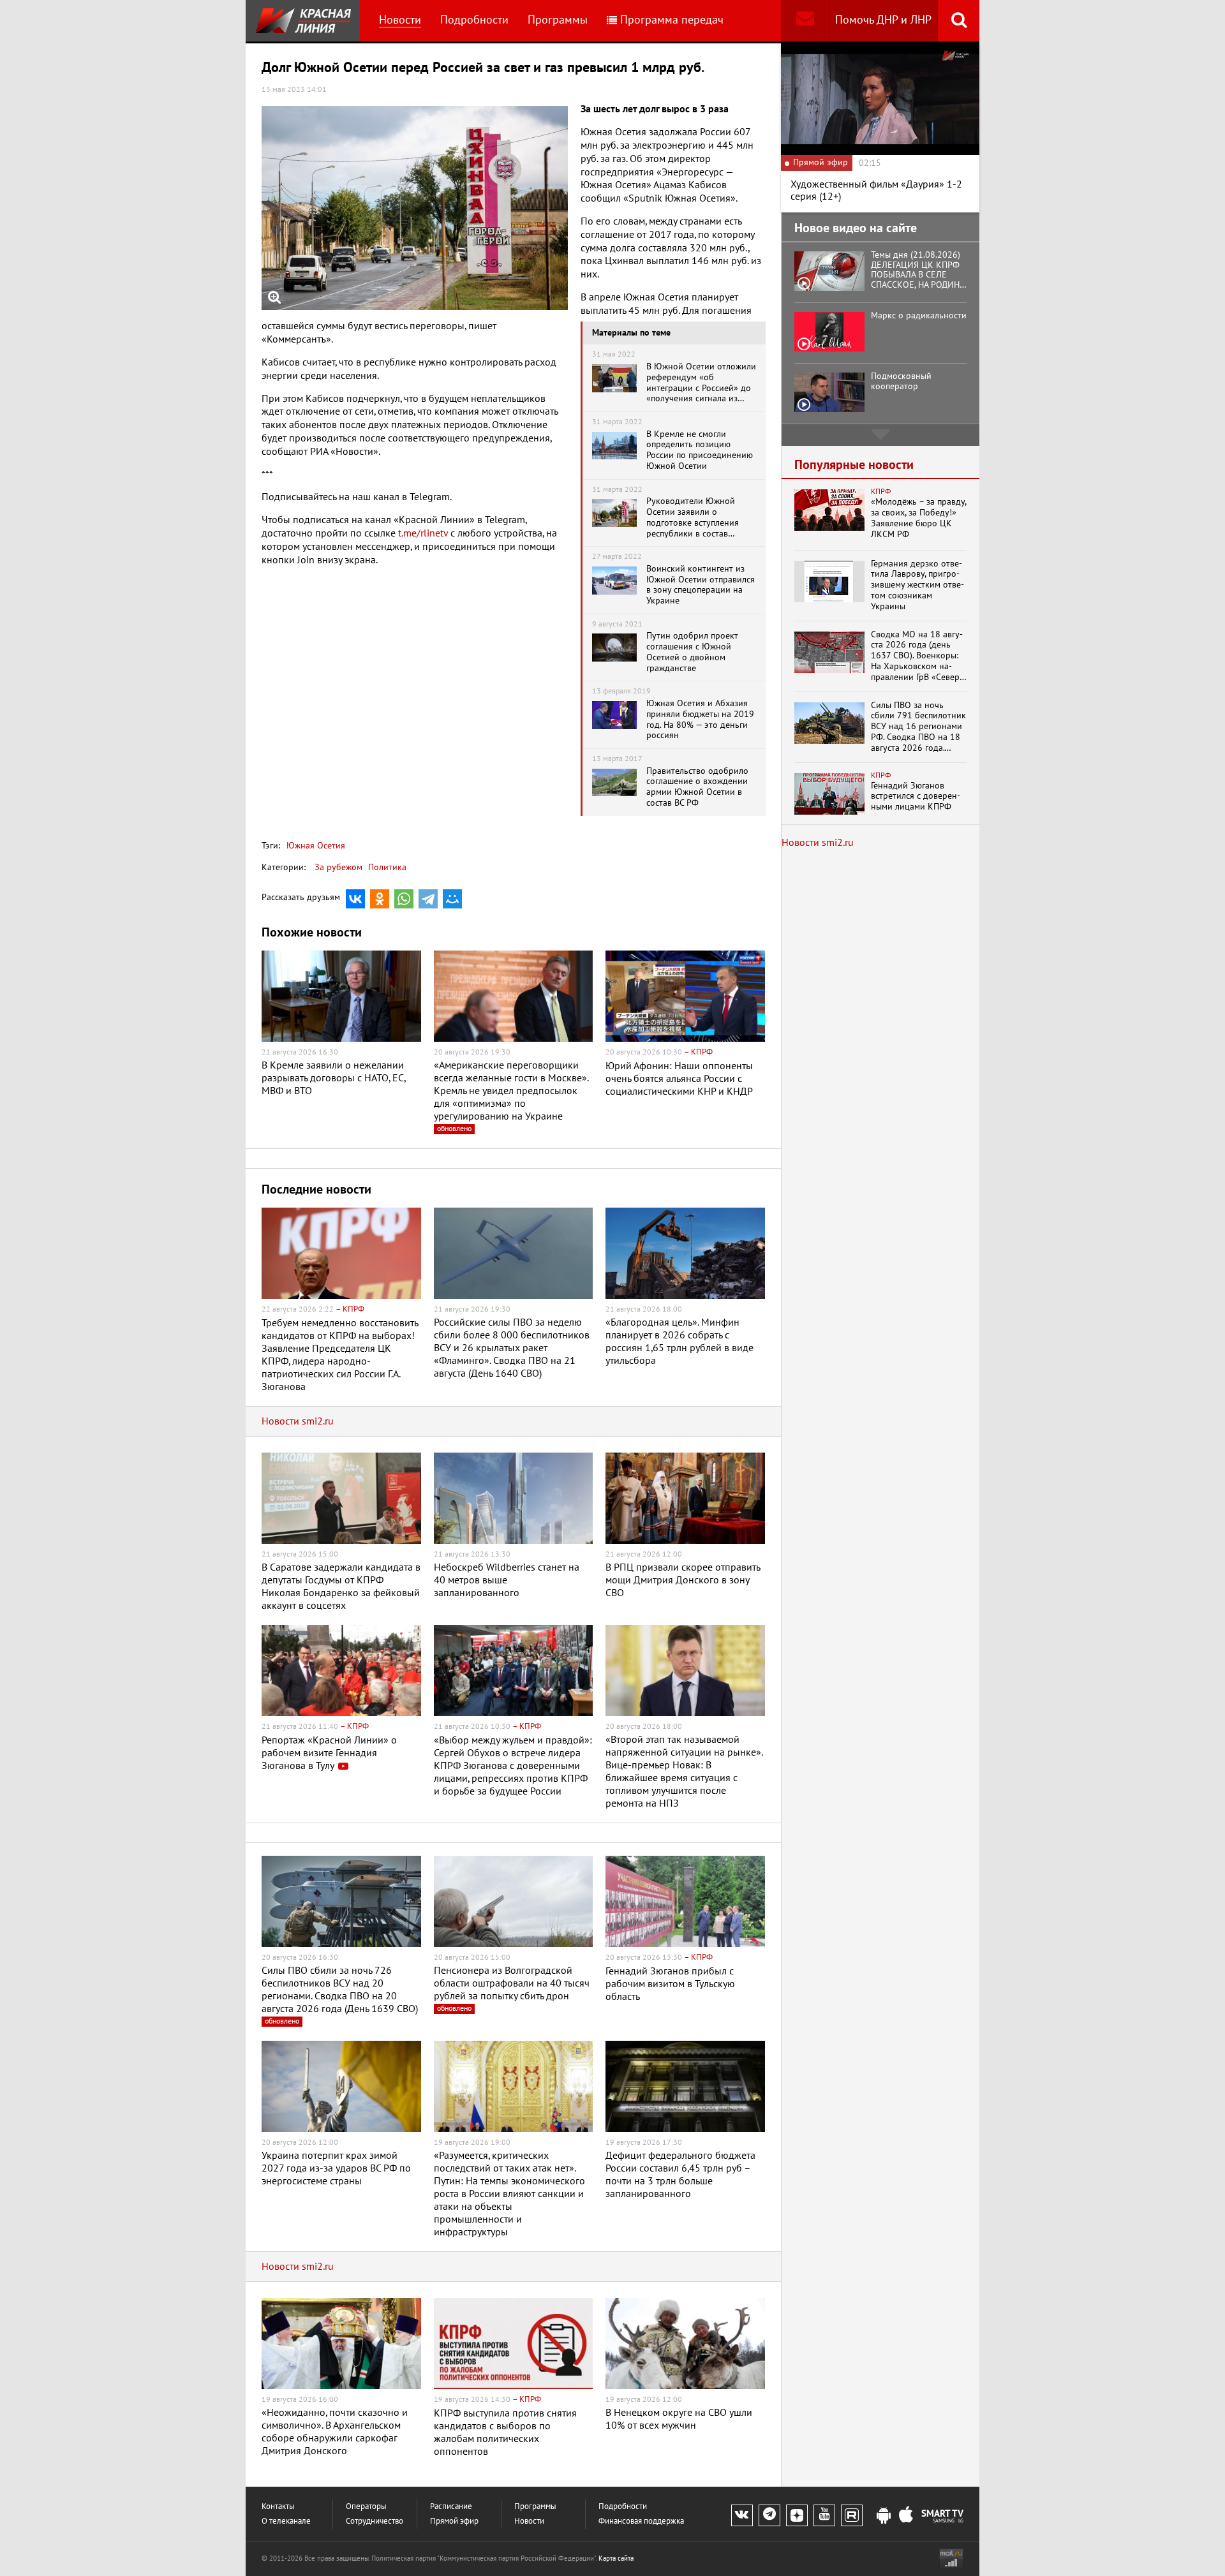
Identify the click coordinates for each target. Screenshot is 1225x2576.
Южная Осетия (316, 846)
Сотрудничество (375, 2521)
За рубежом (338, 867)
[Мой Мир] (452, 899)
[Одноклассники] (380, 899)
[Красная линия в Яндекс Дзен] (797, 2515)
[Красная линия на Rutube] (852, 2515)
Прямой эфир (454, 2521)
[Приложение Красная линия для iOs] (906, 2516)
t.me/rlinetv (423, 533)
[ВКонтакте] (355, 899)
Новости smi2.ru (298, 1421)
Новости (400, 20)
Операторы (366, 2507)
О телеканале (286, 2521)
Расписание (451, 2507)
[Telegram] (428, 899)
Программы (558, 20)
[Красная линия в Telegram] (769, 2515)
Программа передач (672, 20)
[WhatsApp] (404, 899)
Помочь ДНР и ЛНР (883, 20)
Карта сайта (616, 2558)
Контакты (278, 2507)
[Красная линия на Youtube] (824, 2515)
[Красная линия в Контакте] (742, 2515)
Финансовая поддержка (641, 2521)
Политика (387, 867)
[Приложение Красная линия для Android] (884, 2516)
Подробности (474, 20)
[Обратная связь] (805, 21)
